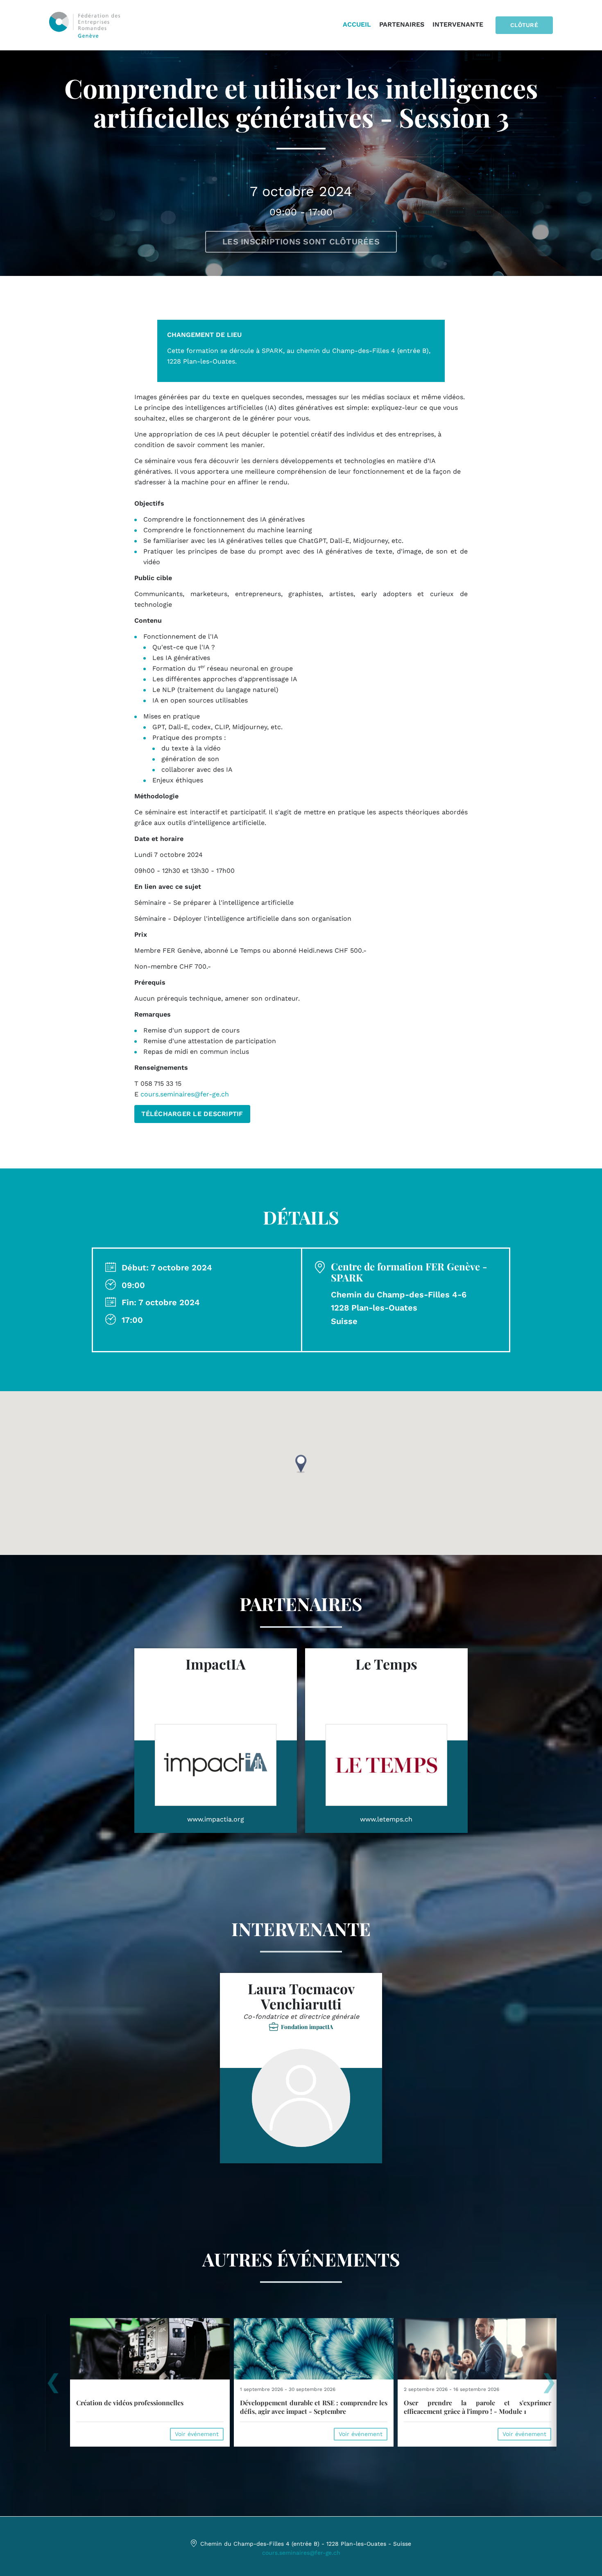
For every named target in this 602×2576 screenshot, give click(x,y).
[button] (301, 1464)
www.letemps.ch (386, 1819)
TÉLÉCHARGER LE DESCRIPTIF (192, 1114)
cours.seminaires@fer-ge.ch (185, 1094)
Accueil (357, 24)
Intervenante (458, 24)
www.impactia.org (216, 1819)
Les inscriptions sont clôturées (301, 242)
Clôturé (524, 25)
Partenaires (402, 24)
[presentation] (53, 2386)
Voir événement (197, 2434)
